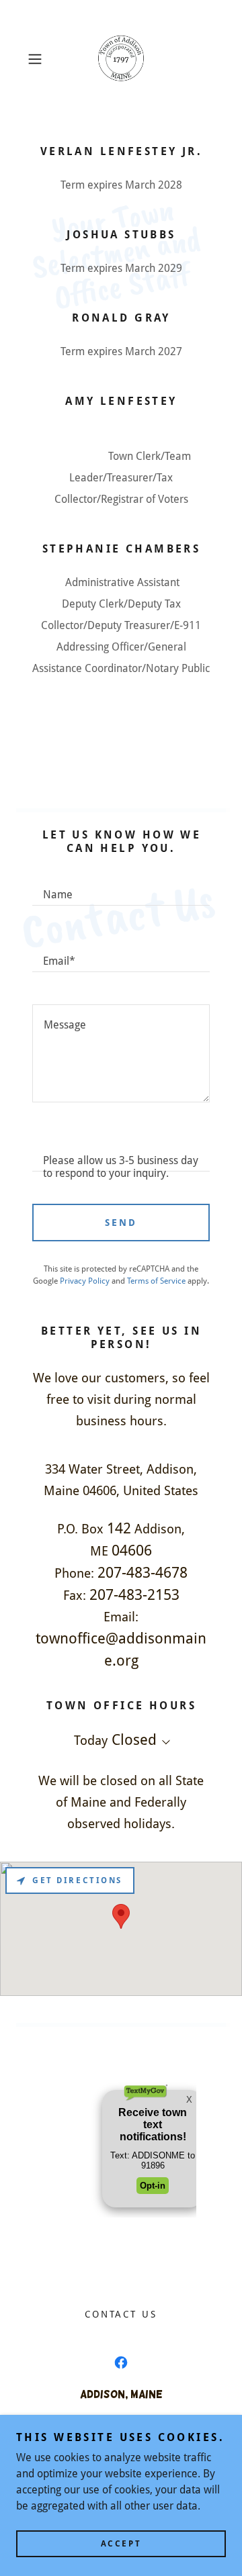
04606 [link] (132, 1551)
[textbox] (121, 889)
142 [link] (119, 1528)
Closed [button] (134, 1740)
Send (121, 1223)
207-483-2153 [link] (134, 1595)
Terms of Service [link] (156, 1281)
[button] (36, 59)
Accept (121, 2544)
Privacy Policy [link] (85, 1281)
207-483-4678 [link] (143, 1573)
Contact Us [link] (121, 2314)
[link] (121, 59)
